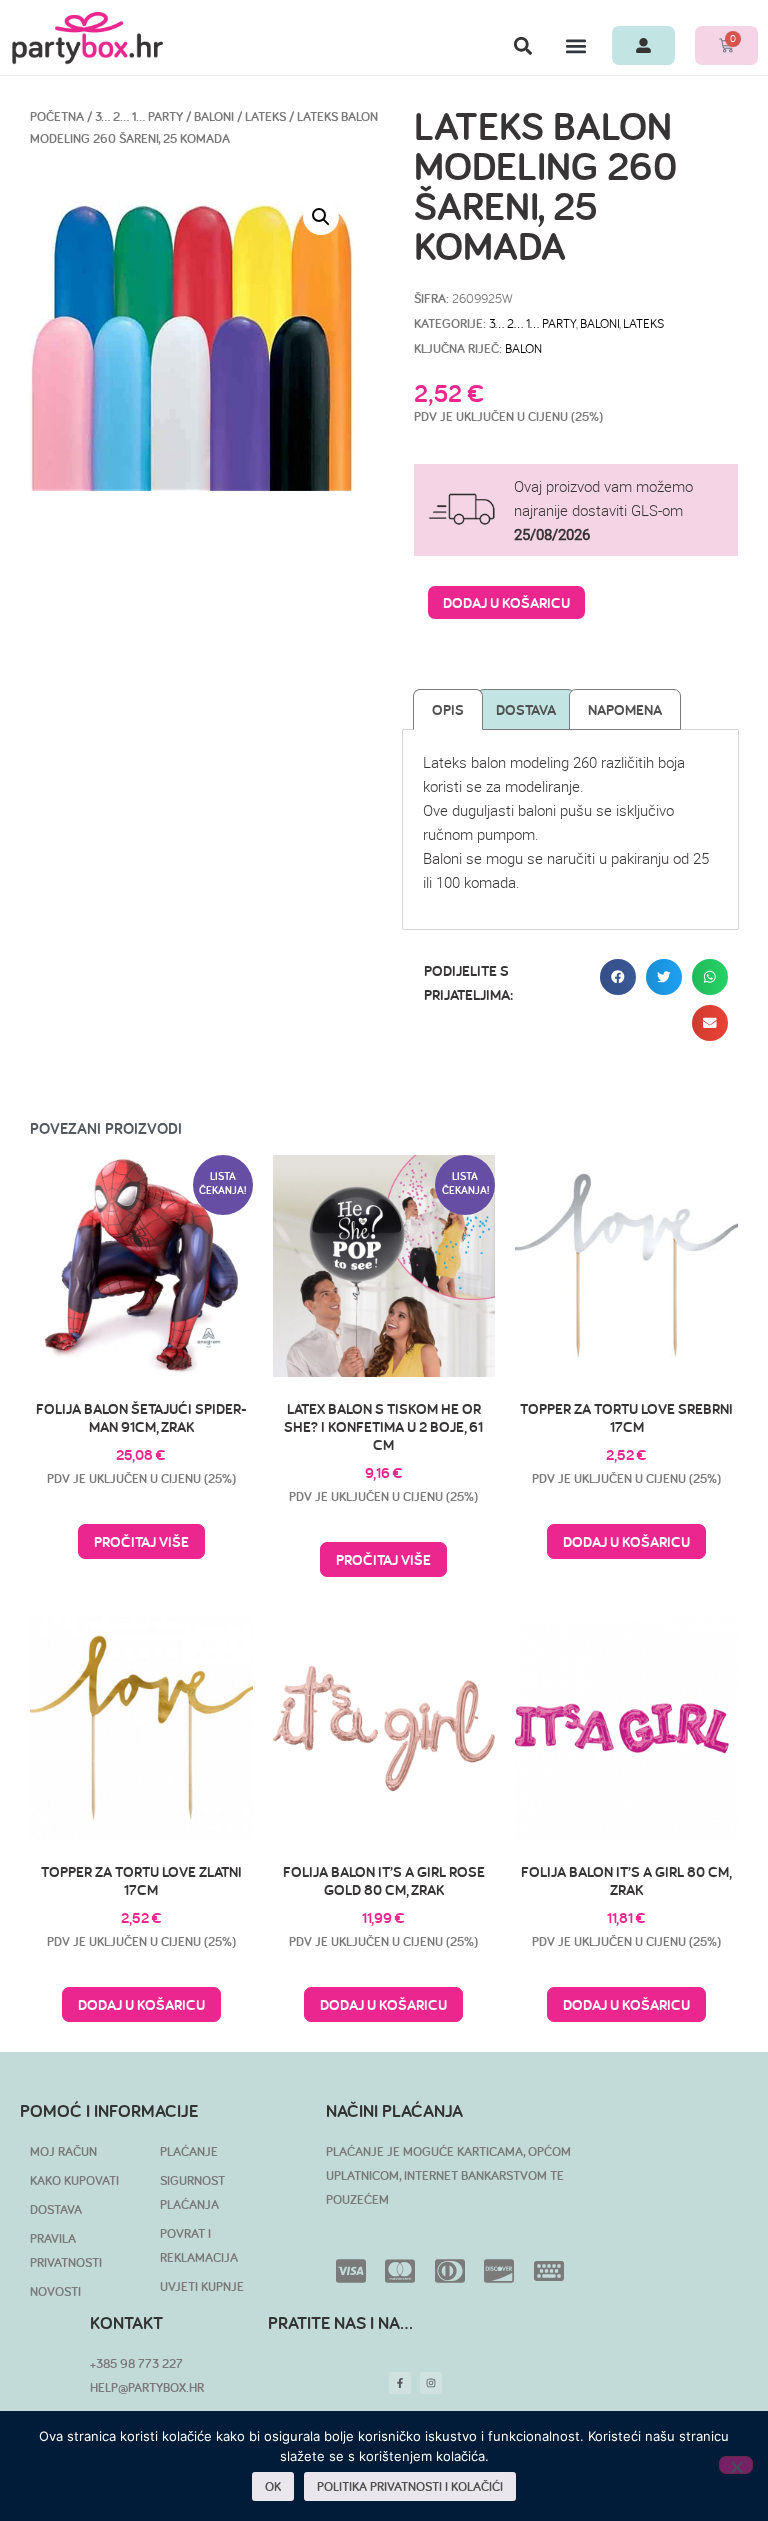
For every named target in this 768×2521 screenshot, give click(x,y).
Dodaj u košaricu (506, 602)
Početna (57, 116)
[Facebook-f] (400, 2383)
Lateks (265, 116)
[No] (736, 2465)
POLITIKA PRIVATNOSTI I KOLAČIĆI (410, 2486)
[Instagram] (431, 2383)
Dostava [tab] (526, 709)
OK (273, 2486)
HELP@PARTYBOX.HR (147, 2387)
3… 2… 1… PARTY (139, 116)
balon (523, 348)
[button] (522, 45)
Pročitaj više (141, 1541)
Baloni (214, 116)
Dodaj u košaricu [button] (626, 1541)
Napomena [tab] (625, 709)
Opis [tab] (448, 709)
